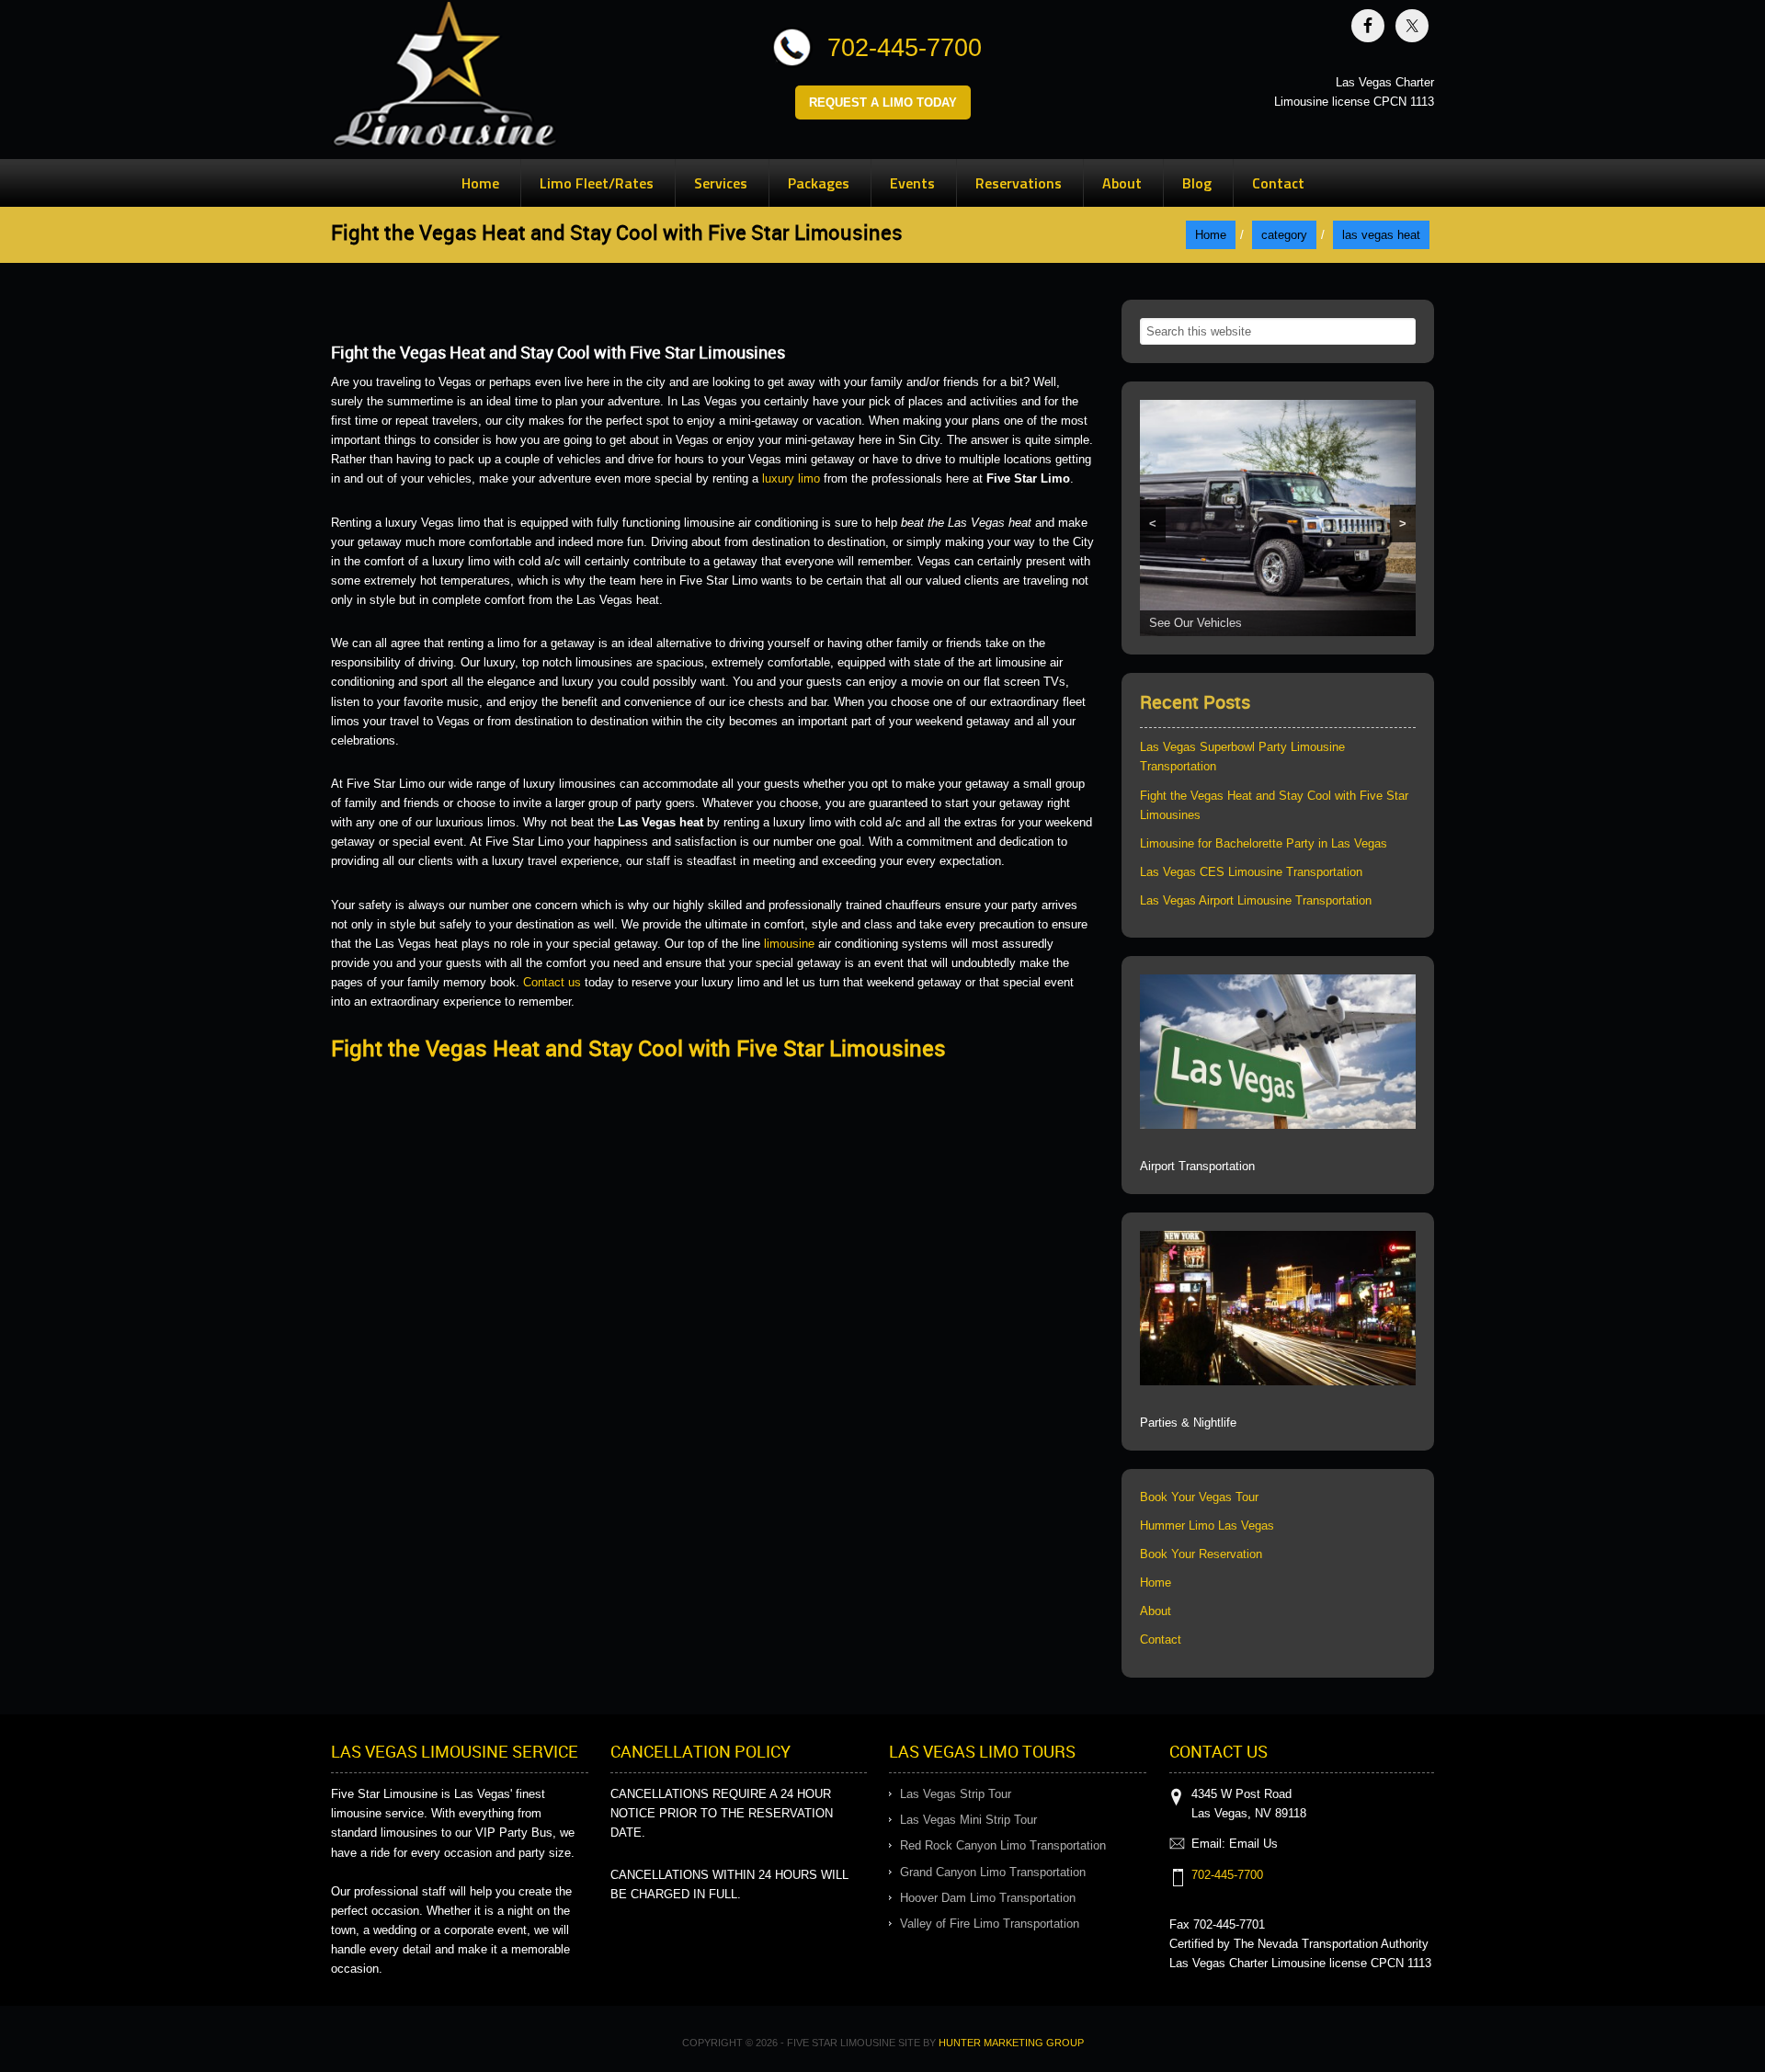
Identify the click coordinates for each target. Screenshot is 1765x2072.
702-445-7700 (905, 48)
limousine (789, 944)
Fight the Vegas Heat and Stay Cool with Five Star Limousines (638, 1048)
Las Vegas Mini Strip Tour (968, 1820)
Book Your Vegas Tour (1199, 1497)
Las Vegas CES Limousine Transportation (1251, 872)
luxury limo (789, 478)
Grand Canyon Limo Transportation (993, 1872)
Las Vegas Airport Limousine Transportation (1256, 900)
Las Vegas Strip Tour (956, 1794)
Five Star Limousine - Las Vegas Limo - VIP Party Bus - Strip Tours (444, 78)
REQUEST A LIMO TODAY (883, 102)
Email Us (1253, 1844)
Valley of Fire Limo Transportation (990, 1924)
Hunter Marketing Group (1011, 2043)
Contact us (552, 982)
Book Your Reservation (1201, 1554)
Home (1156, 1582)
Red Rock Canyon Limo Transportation (1003, 1845)
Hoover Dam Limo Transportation (988, 1898)
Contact (1161, 1639)
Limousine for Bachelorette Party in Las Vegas (1264, 843)
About (1156, 1611)
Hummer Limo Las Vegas (1207, 1526)
